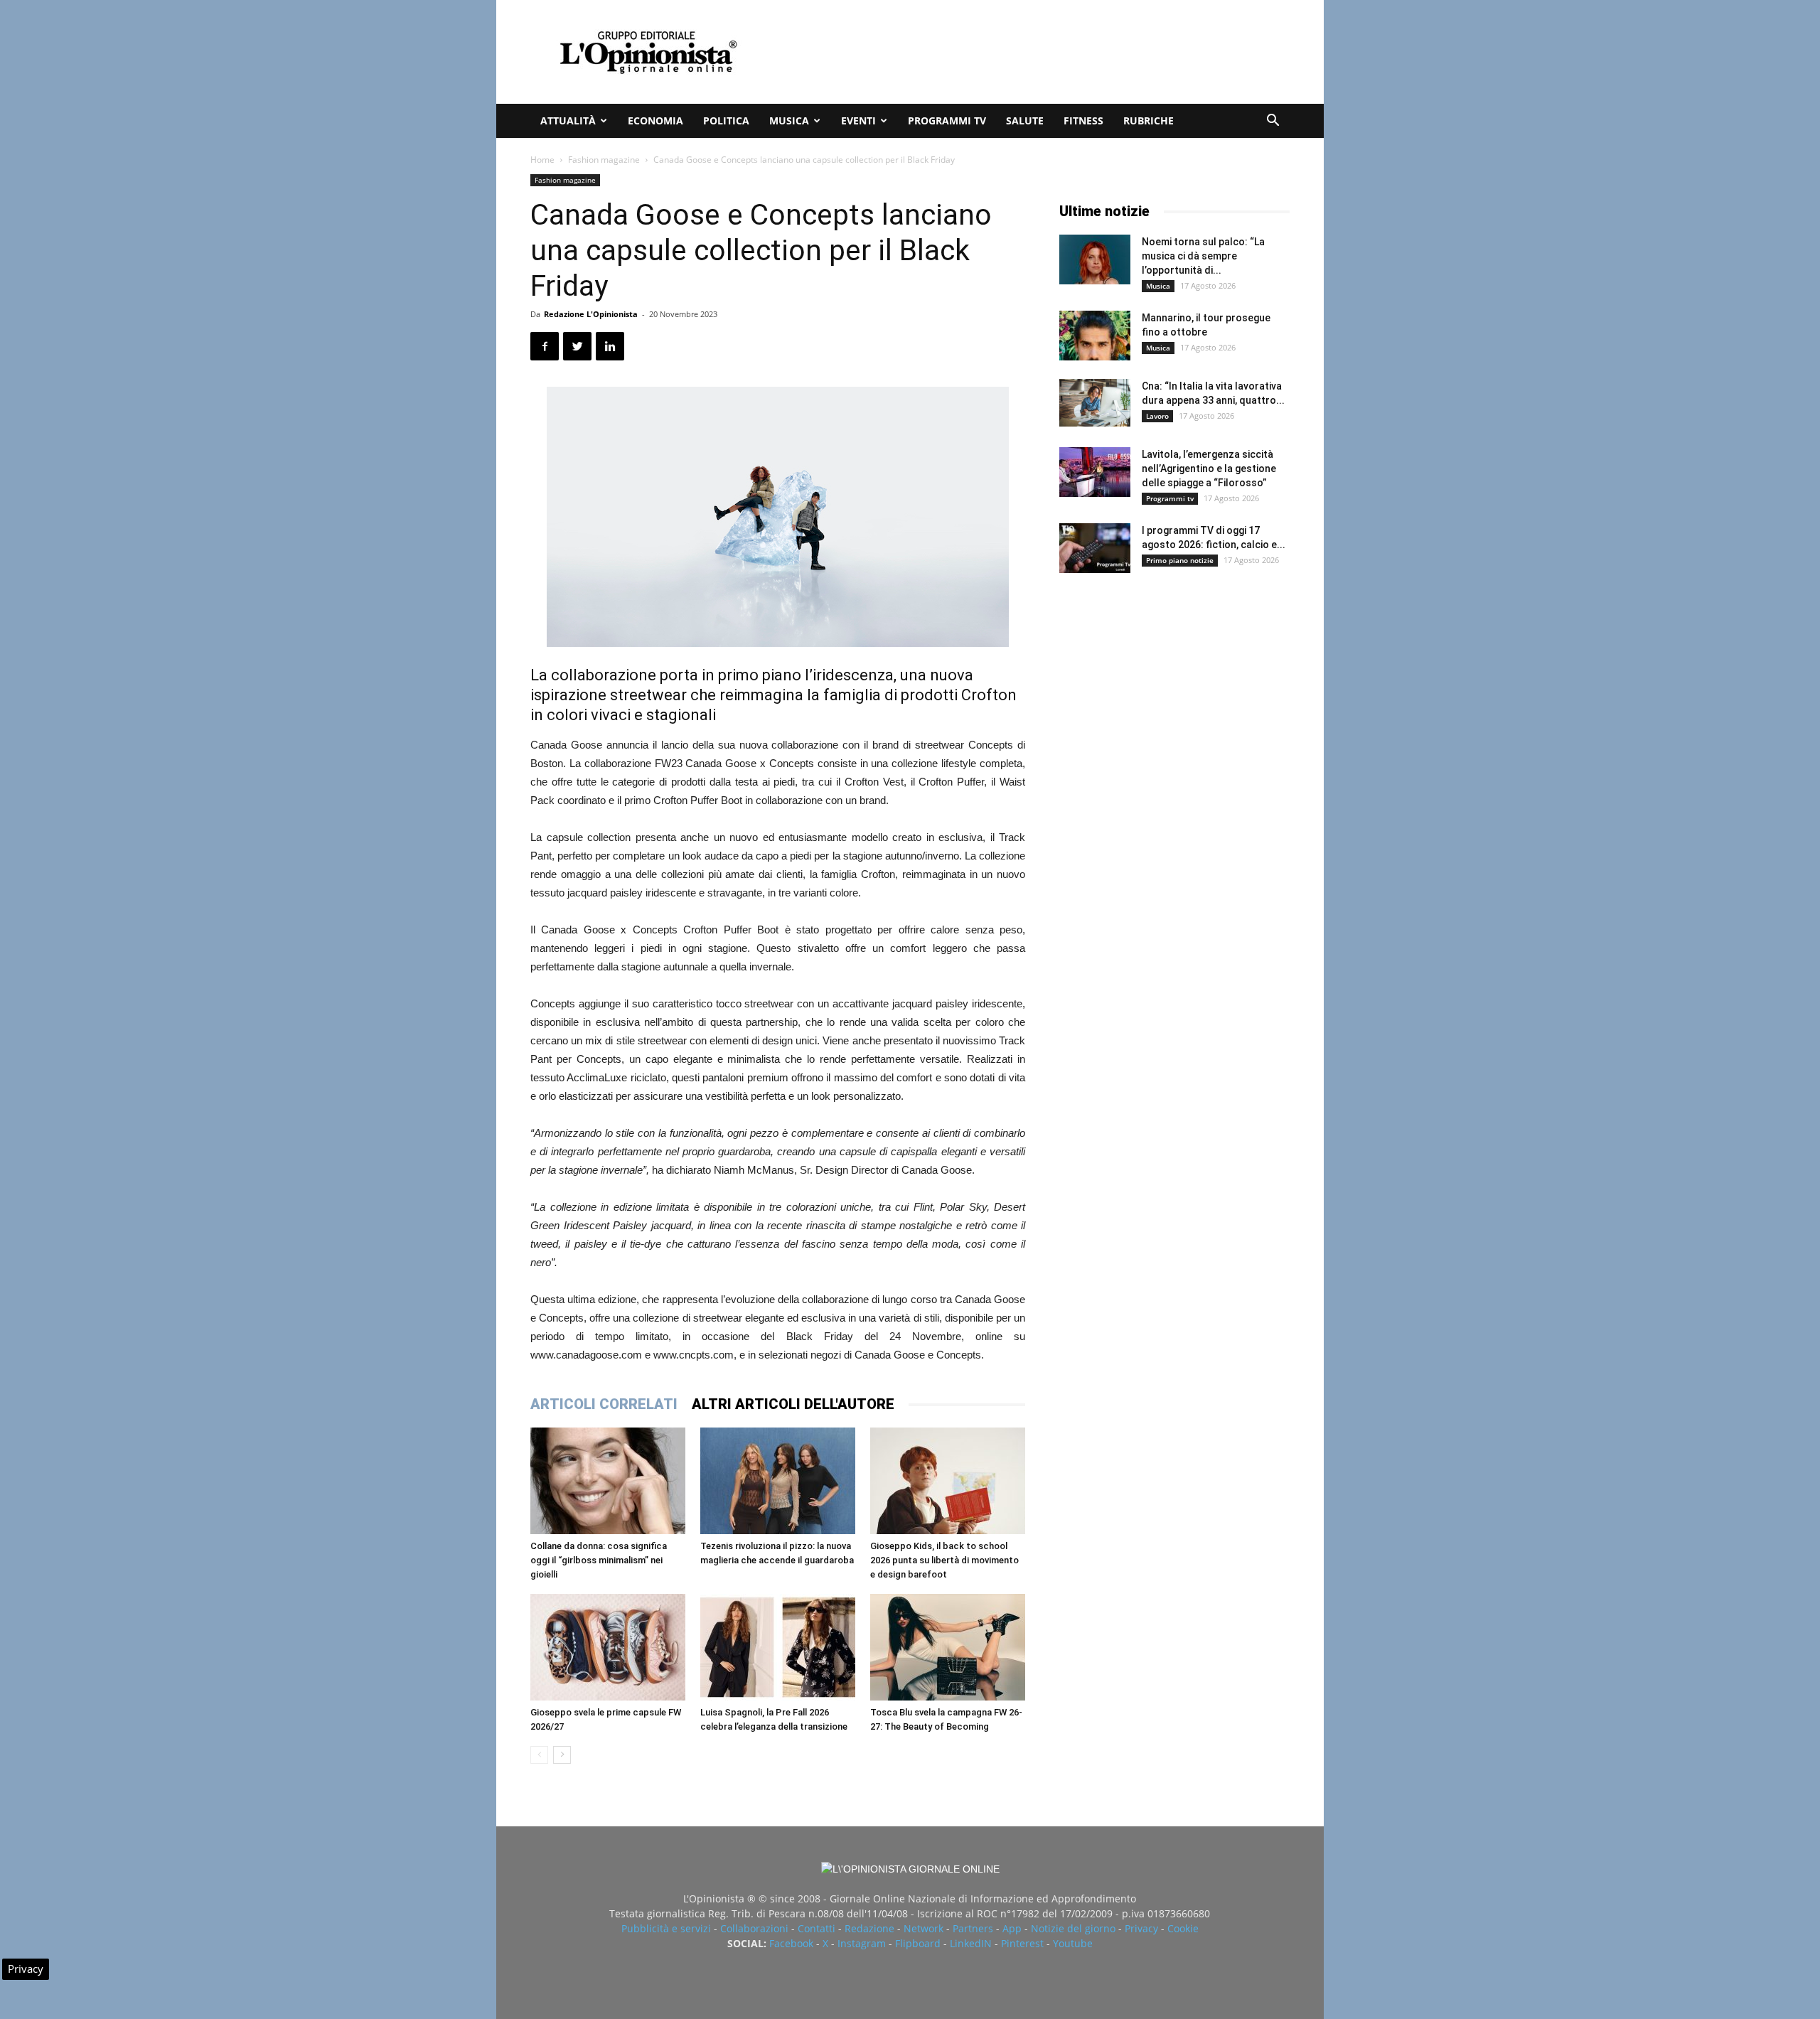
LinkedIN (971, 1943)
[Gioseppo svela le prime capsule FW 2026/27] (608, 1647)
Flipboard (918, 1943)
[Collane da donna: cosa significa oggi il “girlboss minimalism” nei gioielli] (608, 1481)
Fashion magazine (604, 160)
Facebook (791, 1943)
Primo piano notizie (1180, 560)
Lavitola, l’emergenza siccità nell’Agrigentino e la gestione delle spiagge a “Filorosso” (1209, 468)
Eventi (858, 121)
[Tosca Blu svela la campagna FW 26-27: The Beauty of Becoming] (948, 1647)
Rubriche (1149, 121)
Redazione (869, 1928)
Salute (1025, 121)
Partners (973, 1928)
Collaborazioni (754, 1928)
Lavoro (1157, 416)
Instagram (862, 1943)
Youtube (1073, 1943)
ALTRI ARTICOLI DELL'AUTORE (793, 1404)
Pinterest (1022, 1943)
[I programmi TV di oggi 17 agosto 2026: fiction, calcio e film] (1095, 548)
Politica (726, 121)
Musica (789, 121)
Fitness (1083, 121)
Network (924, 1928)
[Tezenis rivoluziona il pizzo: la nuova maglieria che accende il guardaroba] (778, 1481)
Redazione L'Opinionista (591, 314)
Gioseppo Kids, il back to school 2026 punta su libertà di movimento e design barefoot (944, 1560)
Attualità (568, 121)
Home (542, 160)
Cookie (1183, 1928)
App (1012, 1928)
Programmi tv (947, 121)
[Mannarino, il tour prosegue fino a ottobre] (1095, 336)
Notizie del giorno (1073, 1928)
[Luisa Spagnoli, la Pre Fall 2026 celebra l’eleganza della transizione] (778, 1647)
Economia (655, 121)
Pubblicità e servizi (666, 1928)
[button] (1273, 122)
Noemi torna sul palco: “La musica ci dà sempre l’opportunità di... (1203, 256)
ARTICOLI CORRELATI (604, 1404)
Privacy (1141, 1928)
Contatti (817, 1928)
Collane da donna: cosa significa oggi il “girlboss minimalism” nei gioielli (599, 1560)
